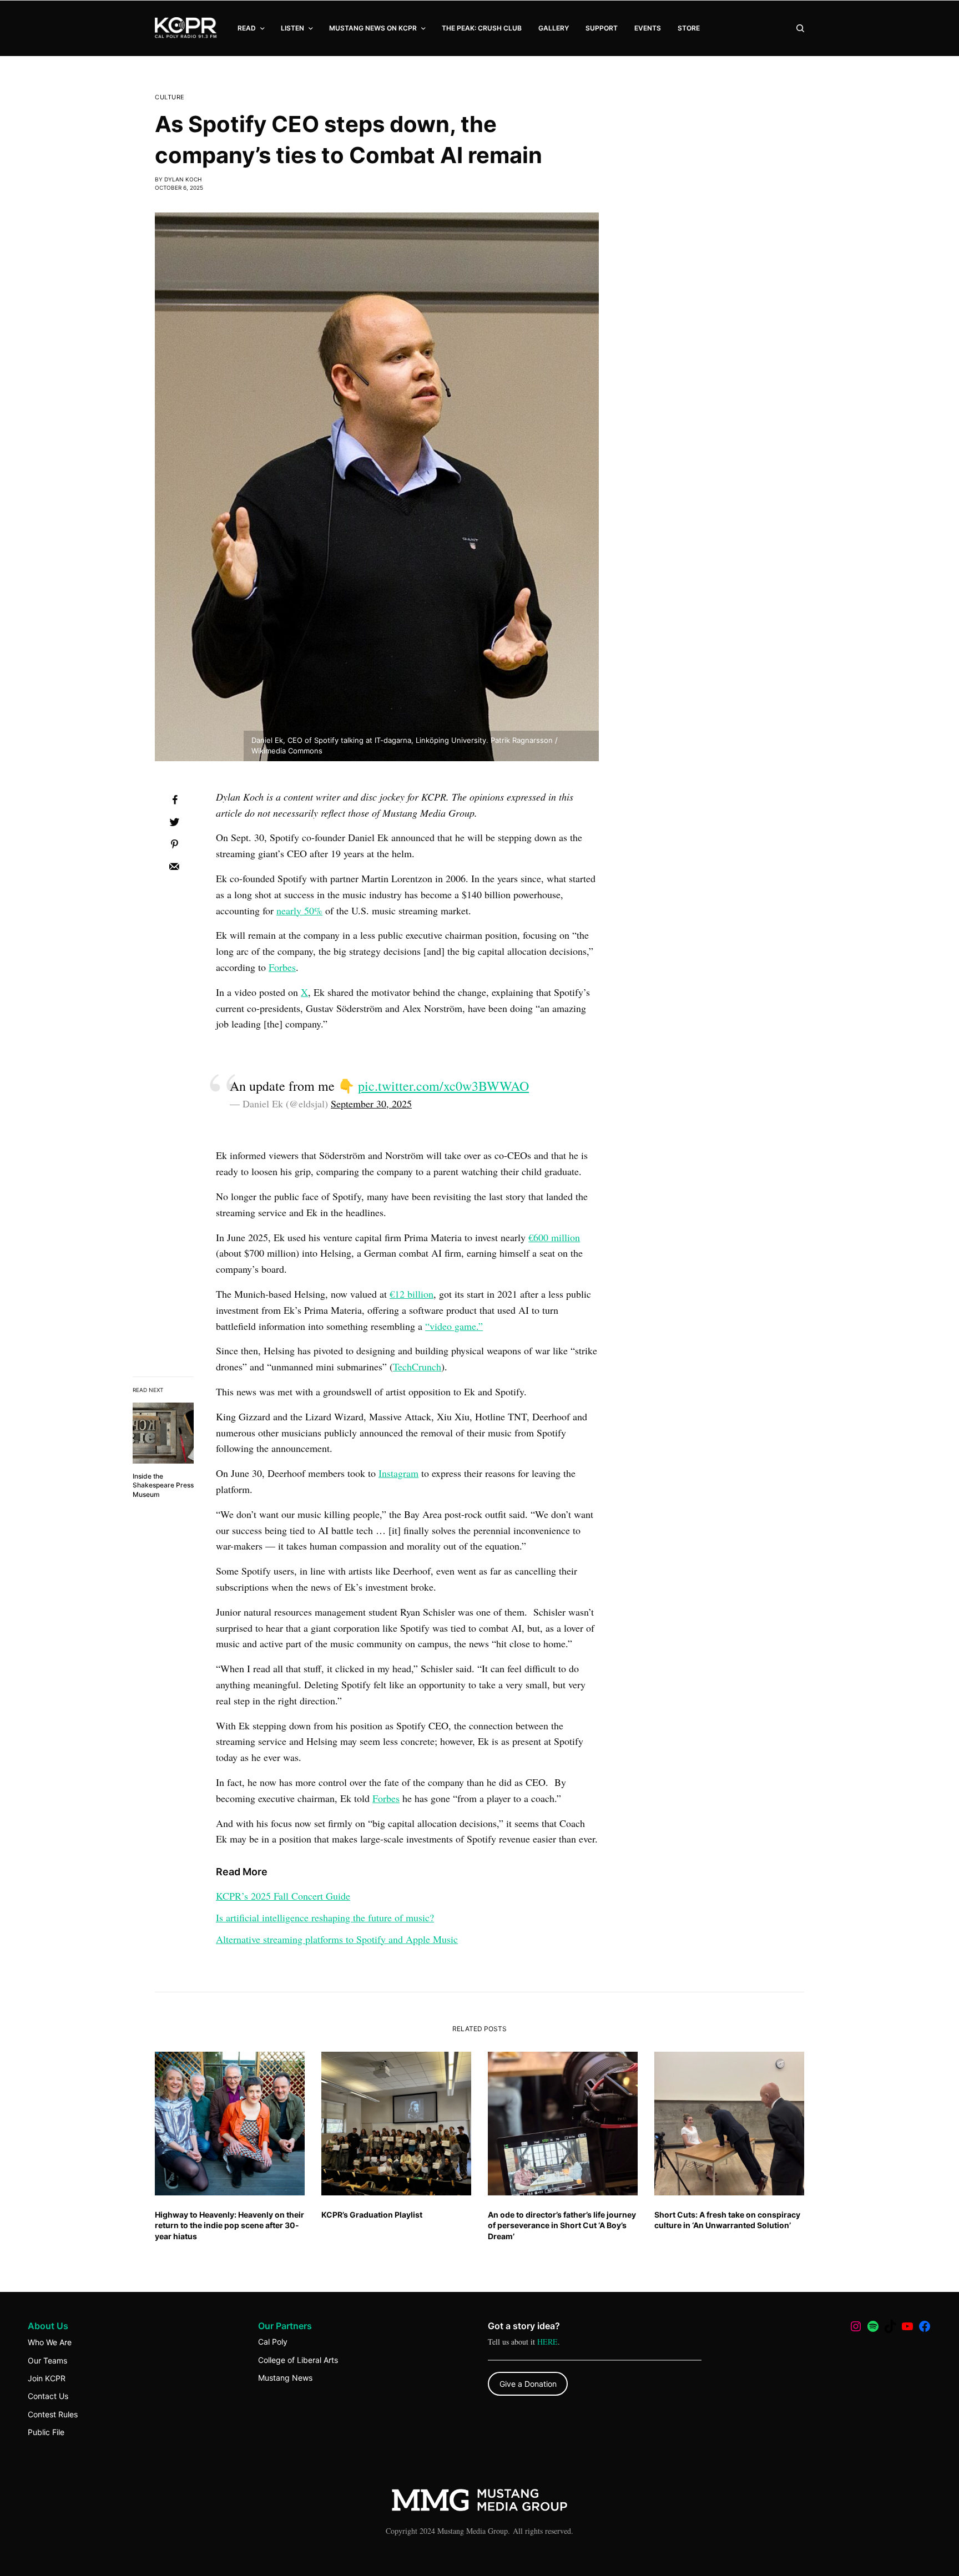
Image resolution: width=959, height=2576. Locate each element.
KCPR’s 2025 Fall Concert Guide (283, 1896)
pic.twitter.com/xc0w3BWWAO (443, 1086)
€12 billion (412, 1294)
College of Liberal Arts (298, 2360)
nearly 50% (299, 910)
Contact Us (48, 2396)
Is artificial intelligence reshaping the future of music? (325, 1917)
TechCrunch (417, 1367)
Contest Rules (53, 2414)
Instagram (398, 1473)
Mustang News (285, 2378)
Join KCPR (47, 2378)
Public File (46, 2432)
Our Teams (47, 2360)
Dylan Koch (183, 179)
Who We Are (50, 2342)
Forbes (282, 967)
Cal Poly (273, 2342)
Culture (170, 97)
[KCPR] (186, 28)
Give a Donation (528, 2384)
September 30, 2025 (371, 1104)
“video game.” (454, 1326)
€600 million (554, 1237)
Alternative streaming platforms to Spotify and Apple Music (337, 1939)
